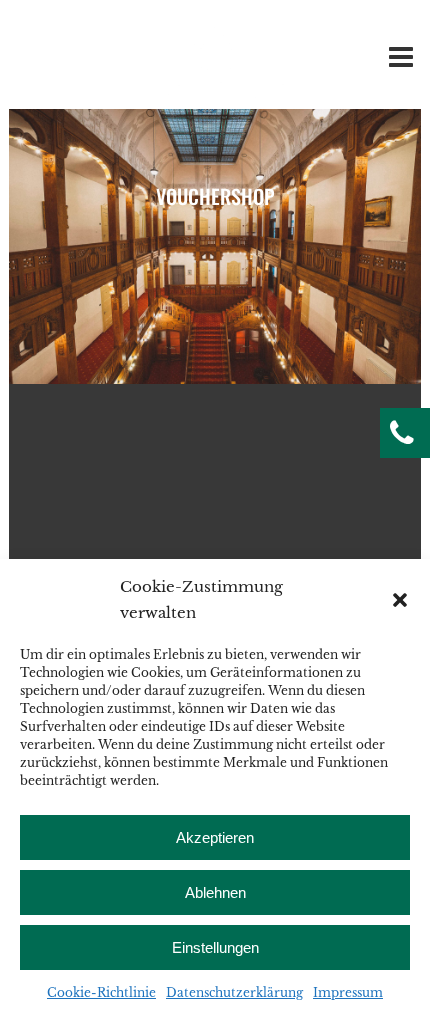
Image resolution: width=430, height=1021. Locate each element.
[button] (400, 600)
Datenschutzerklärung (234, 992)
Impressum (348, 992)
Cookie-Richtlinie (101, 992)
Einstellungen (215, 947)
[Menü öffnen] (397, 62)
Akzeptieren (215, 837)
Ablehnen (215, 892)
